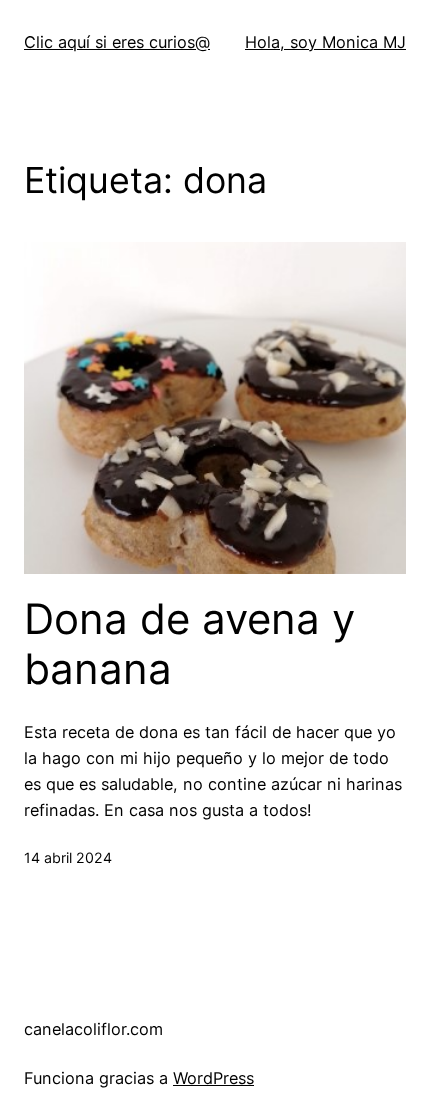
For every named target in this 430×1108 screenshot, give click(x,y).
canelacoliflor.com (93, 1029)
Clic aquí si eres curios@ (117, 42)
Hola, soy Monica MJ (325, 42)
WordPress (213, 1078)
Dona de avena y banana (189, 644)
